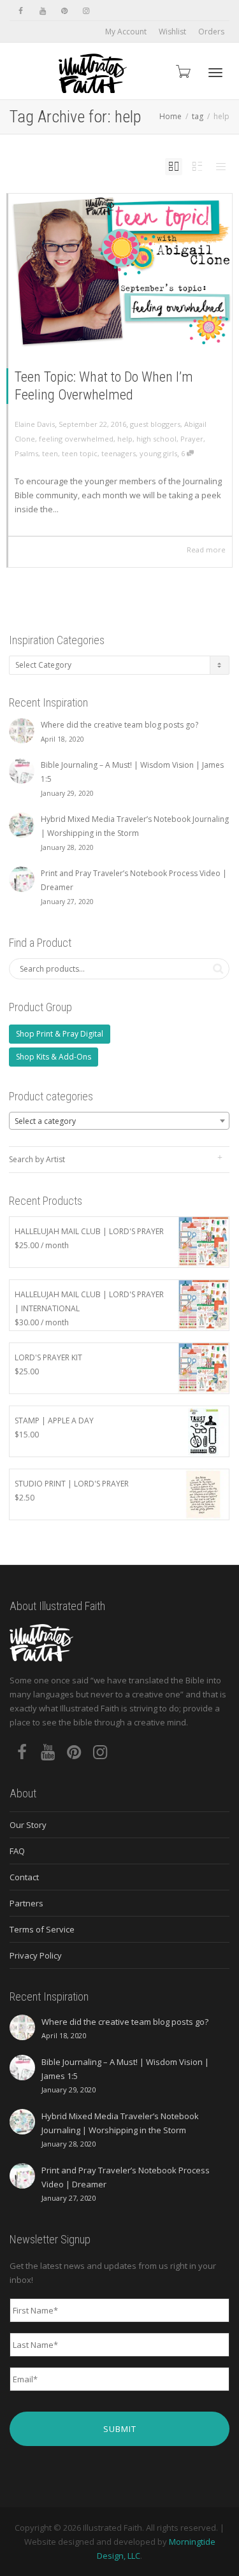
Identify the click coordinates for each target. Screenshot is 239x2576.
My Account (126, 32)
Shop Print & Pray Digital (60, 1034)
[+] (120, 271)
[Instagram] (86, 11)
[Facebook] (21, 11)
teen (50, 453)
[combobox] (119, 1121)
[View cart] (182, 71)
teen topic (80, 453)
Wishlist (172, 32)
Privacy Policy (36, 1955)
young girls (158, 453)
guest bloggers (155, 424)
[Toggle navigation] (215, 73)
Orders (211, 32)
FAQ (17, 1851)
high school (156, 439)
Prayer (192, 439)
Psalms (26, 453)
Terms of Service (42, 1929)
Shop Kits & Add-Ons (54, 1057)
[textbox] (119, 1121)
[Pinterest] (64, 11)
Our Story (28, 1825)
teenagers (119, 453)
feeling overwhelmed (76, 439)
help (125, 439)
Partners (26, 1903)
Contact (24, 1877)
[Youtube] (42, 11)
